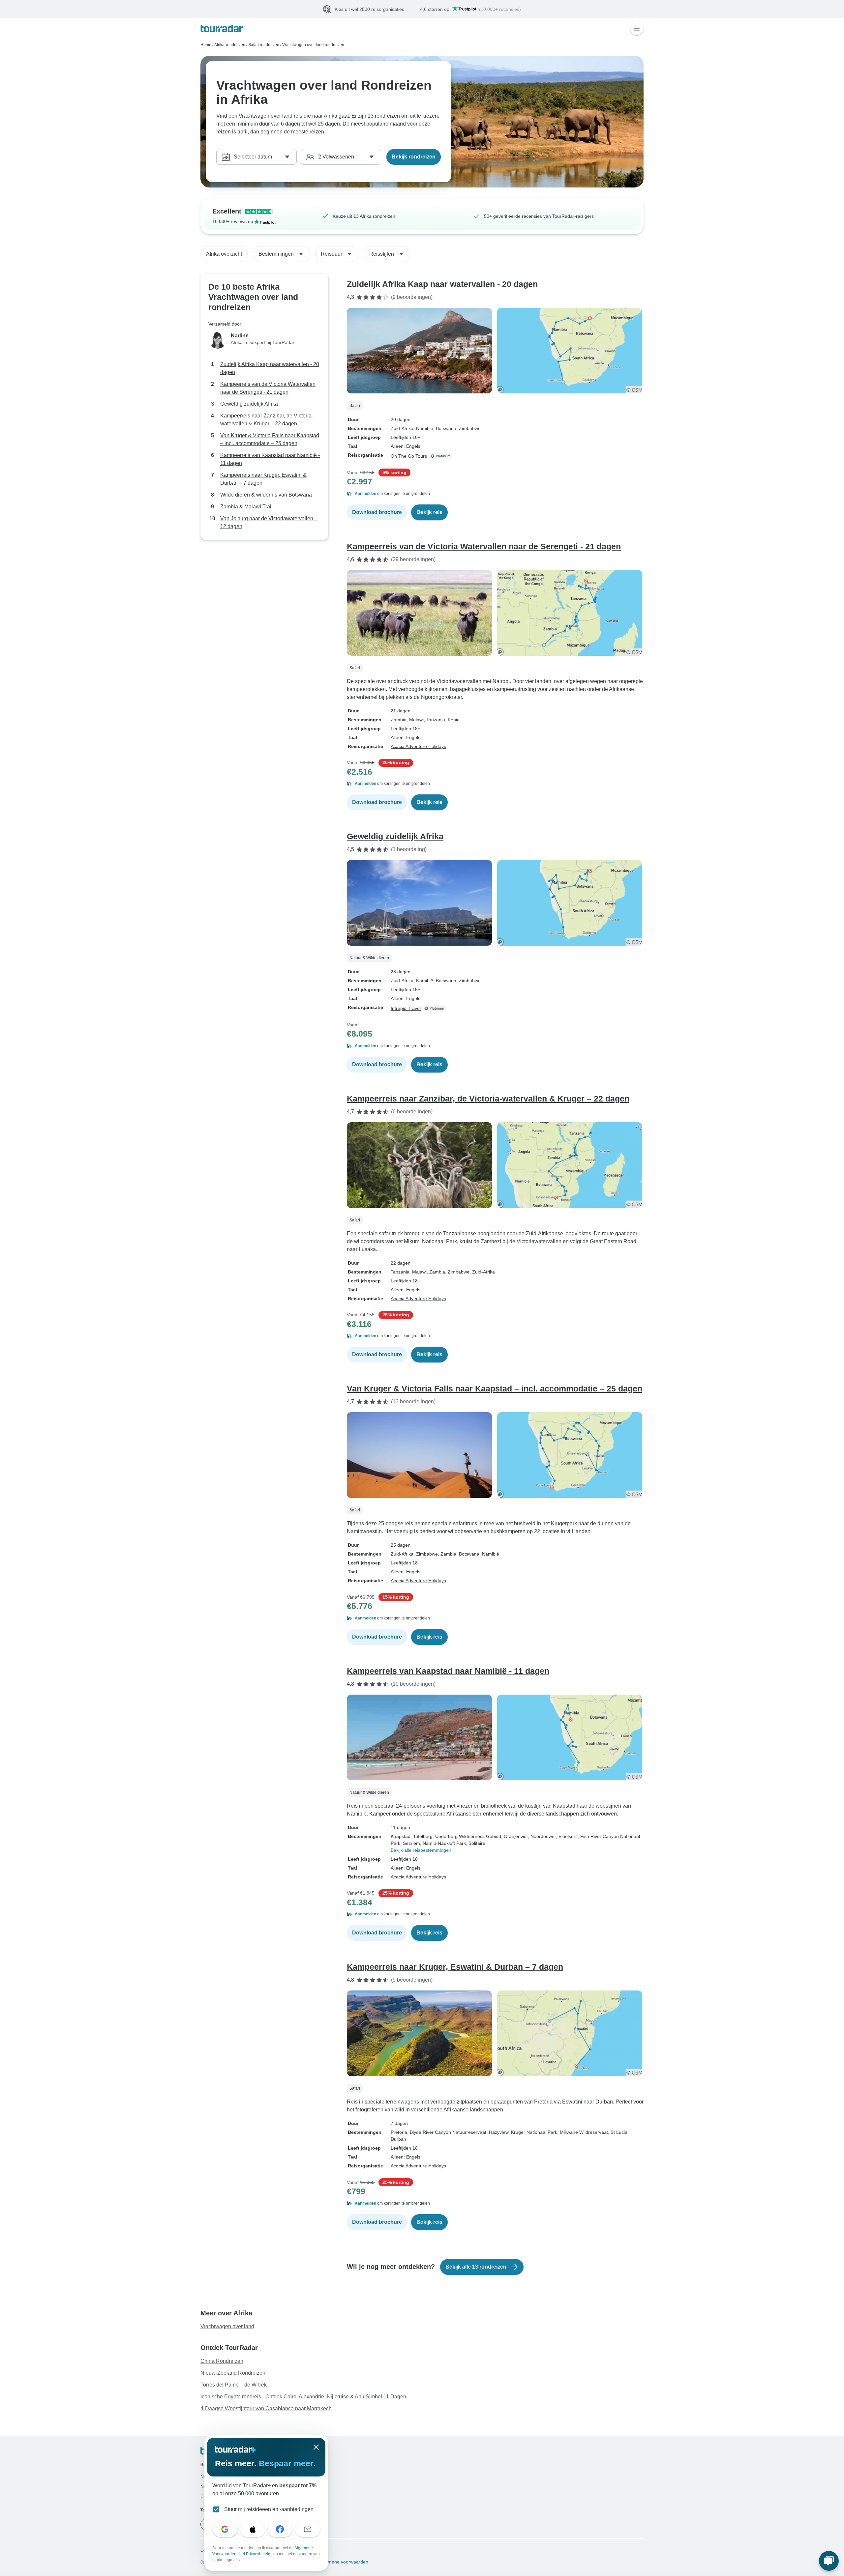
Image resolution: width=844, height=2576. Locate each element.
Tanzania (400, 1272)
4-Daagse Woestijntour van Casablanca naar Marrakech (266, 2409)
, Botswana (445, 429)
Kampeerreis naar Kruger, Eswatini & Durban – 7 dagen (263, 479)
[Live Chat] (829, 2561)
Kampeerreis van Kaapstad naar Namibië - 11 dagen (270, 459)
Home (206, 45)
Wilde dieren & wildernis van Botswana (266, 495)
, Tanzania (434, 720)
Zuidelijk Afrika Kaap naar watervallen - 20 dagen (270, 369)
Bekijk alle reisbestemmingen (421, 1850)
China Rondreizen (222, 2361)
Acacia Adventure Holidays (418, 747)
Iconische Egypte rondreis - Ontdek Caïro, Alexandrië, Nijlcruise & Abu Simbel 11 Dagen (303, 2397)
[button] (495, 494)
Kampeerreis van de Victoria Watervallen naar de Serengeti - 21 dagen (268, 388)
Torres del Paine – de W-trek (234, 2385)
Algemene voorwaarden (343, 2562)
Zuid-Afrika (402, 429)
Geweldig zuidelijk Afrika (249, 404)
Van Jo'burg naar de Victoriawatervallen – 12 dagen (269, 523)
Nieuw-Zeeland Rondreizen (233, 2373)
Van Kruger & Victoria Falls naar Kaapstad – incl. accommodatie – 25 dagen (270, 440)
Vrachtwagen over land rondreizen (313, 45)
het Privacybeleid (255, 2554)
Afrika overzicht (224, 254)
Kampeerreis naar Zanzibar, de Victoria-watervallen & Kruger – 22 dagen (267, 420)
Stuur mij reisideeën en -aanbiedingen (269, 2509)
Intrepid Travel (406, 1009)
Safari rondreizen (264, 45)
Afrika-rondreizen (230, 45)
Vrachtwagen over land (227, 2327)
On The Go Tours (409, 456)
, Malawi (415, 720)
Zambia (399, 720)
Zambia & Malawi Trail (246, 507)
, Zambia (436, 1272)
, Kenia (452, 720)
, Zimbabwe (468, 429)
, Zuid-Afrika (482, 1272)
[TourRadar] (223, 29)
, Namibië (423, 429)
